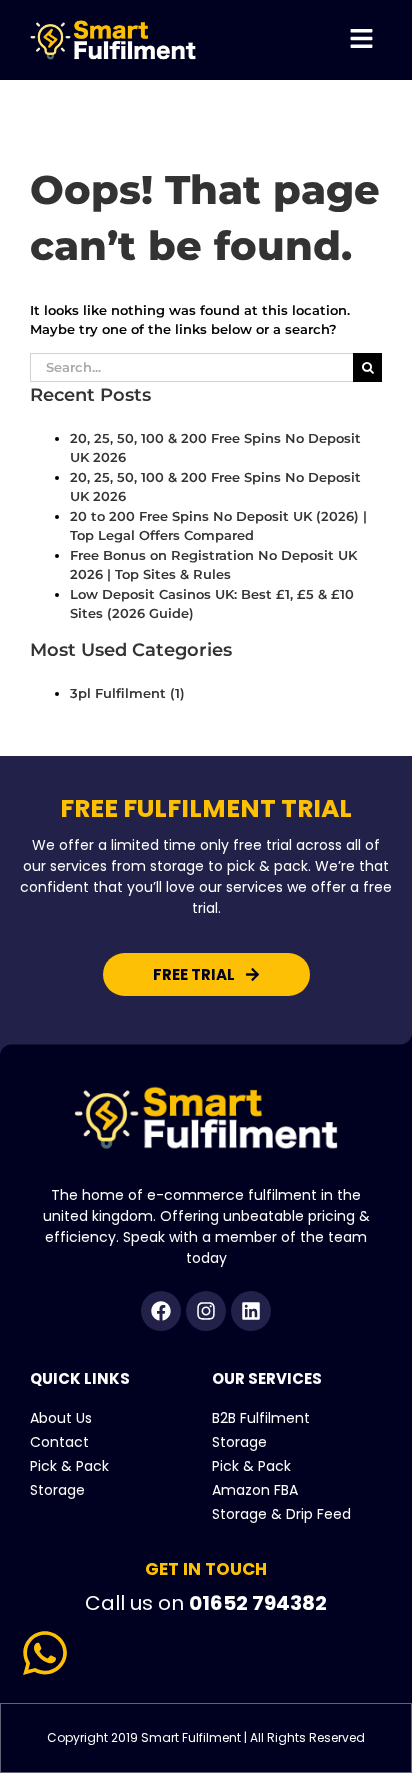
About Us (61, 1418)
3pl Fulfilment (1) (127, 693)
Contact (59, 1442)
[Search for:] (191, 366)
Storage (57, 1490)
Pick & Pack (69, 1466)
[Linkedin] (251, 1311)
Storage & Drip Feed (281, 1514)
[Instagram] (206, 1311)
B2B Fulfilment (261, 1418)
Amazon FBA (255, 1490)
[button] (362, 40)
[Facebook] (161, 1311)
